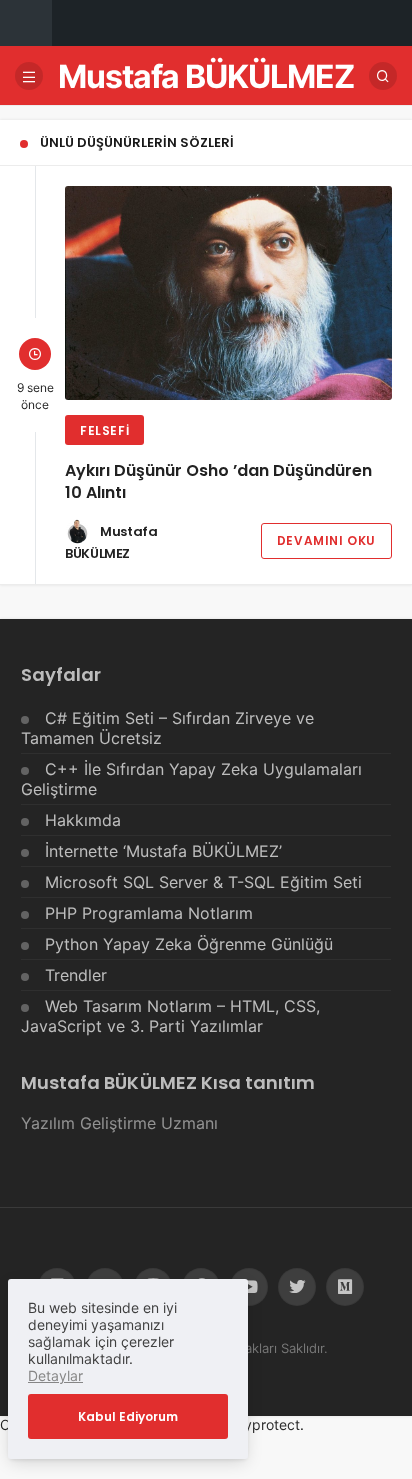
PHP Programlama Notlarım (149, 913)
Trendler (76, 975)
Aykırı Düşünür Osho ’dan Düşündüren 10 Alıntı (218, 481)
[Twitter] (297, 1287)
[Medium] (345, 1287)
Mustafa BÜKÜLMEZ (206, 76)
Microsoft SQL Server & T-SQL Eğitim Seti (203, 882)
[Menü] (29, 76)
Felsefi (104, 430)
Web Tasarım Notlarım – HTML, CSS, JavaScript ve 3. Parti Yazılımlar (170, 1016)
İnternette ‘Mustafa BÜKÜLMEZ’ (163, 851)
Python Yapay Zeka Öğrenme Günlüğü (189, 944)
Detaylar (55, 1375)
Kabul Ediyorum (128, 1416)
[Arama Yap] (383, 76)
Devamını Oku (326, 540)
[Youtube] (249, 1287)
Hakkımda (83, 820)
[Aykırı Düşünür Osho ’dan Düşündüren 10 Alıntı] (228, 293)
